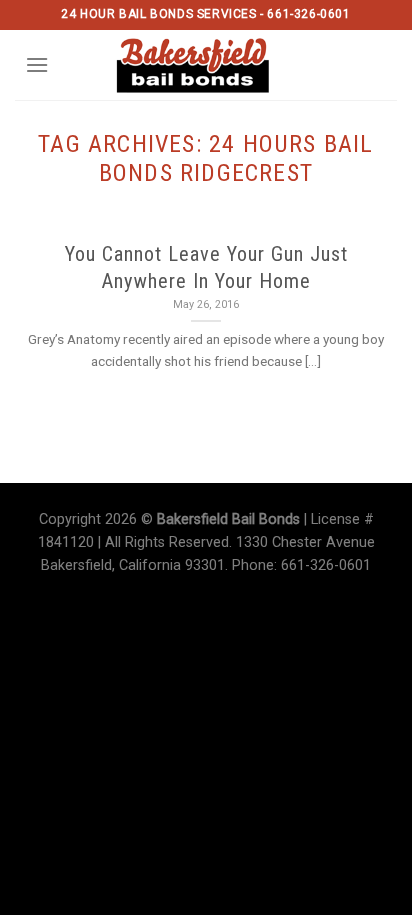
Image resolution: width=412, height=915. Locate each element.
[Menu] (37, 64)
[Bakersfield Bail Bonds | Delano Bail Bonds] (206, 65)
